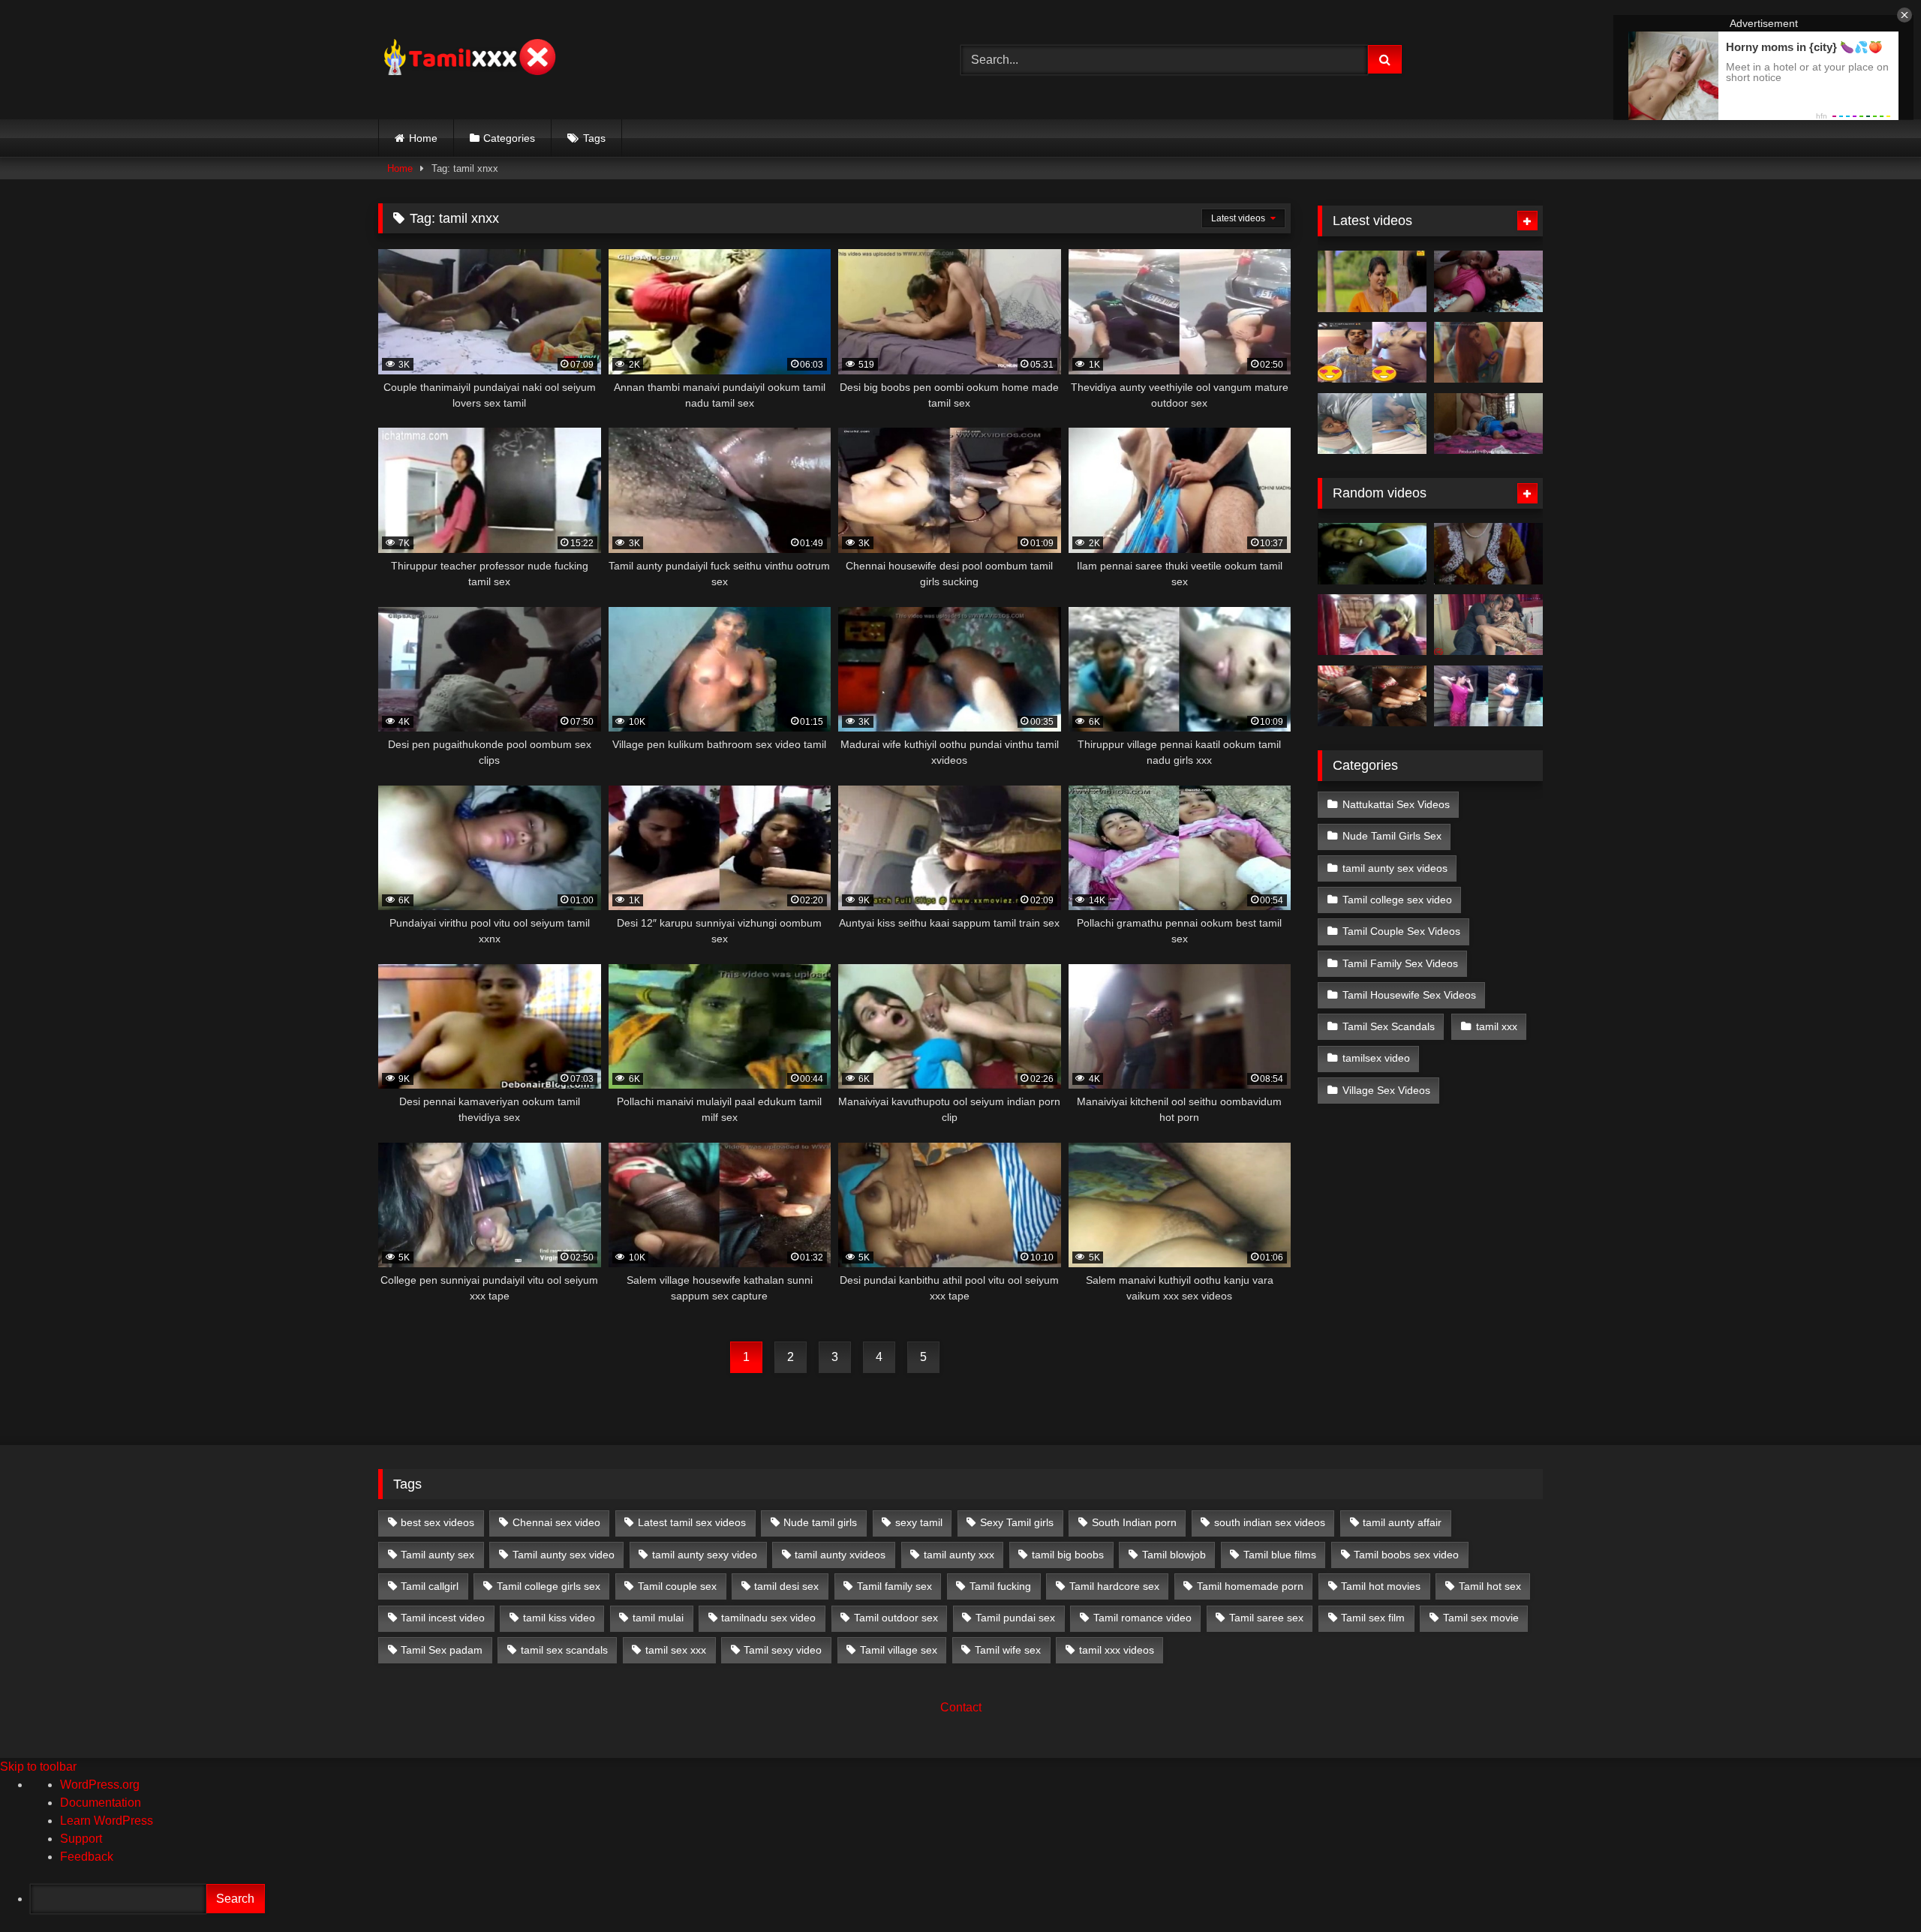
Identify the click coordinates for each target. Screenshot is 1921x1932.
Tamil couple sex (677, 1586)
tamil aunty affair (1402, 1522)
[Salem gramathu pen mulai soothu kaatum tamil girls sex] (1372, 353)
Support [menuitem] (81, 1839)
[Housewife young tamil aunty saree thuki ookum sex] (1488, 424)
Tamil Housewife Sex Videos (1409, 995)
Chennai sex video (556, 1522)
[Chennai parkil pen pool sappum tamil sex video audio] (1372, 424)
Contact (961, 1707)
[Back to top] (1874, 1887)
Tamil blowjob (1174, 1555)
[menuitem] (976, 1899)
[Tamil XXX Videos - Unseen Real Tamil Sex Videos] (468, 60)
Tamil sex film (1373, 1618)
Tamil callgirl (430, 1586)
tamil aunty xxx (959, 1555)
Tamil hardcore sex (1114, 1586)
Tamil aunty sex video (564, 1555)
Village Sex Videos (1386, 1090)
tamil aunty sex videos (1395, 868)
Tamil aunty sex (437, 1555)
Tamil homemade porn (1250, 1586)
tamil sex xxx (676, 1650)
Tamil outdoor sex (896, 1618)
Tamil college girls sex (549, 1586)
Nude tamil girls (820, 1522)
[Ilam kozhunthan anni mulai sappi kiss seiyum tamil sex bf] (1488, 281)
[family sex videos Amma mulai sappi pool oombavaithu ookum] (1372, 625)
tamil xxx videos (1117, 1650)
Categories (509, 138)
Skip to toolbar (38, 1767)
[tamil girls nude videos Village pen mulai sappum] (1488, 696)
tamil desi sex (786, 1586)
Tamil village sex (899, 1650)
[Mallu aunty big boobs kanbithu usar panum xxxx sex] (1488, 353)
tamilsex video (1376, 1058)
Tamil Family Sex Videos (1400, 963)
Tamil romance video (1142, 1618)
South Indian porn (1134, 1522)
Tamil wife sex (1008, 1650)
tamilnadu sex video (768, 1618)
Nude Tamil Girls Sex (1392, 836)
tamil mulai (658, 1618)
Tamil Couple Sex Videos (1401, 931)
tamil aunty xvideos (840, 1555)
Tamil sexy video (783, 1650)
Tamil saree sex (1266, 1618)
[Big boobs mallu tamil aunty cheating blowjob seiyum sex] (1372, 554)
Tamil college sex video (1397, 900)
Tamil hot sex (1490, 1586)
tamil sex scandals (564, 1650)
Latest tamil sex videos (692, 1522)
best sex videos (437, 1522)
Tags (594, 138)
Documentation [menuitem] (101, 1803)
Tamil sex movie (1481, 1618)
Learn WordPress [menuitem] (107, 1821)
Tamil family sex (894, 1586)
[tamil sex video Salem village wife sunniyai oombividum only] (1372, 696)
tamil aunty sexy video (705, 1555)
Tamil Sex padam (442, 1650)
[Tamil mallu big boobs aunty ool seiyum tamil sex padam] (1372, 281)
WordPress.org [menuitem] (100, 1785)
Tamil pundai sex (1015, 1618)
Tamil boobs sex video (1406, 1555)
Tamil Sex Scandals (1389, 1026)
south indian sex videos (1270, 1522)
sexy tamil (919, 1522)
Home (423, 138)
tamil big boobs (1068, 1555)
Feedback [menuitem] (87, 1857)
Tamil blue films (1280, 1555)
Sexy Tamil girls (1017, 1522)
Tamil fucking (1000, 1586)
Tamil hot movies (1381, 1586)
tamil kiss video (559, 1618)
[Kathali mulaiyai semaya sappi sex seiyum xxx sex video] (1488, 625)
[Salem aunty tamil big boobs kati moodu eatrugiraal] (1488, 554)
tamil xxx (1497, 1026)
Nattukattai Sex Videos (1396, 804)
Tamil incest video (443, 1618)
